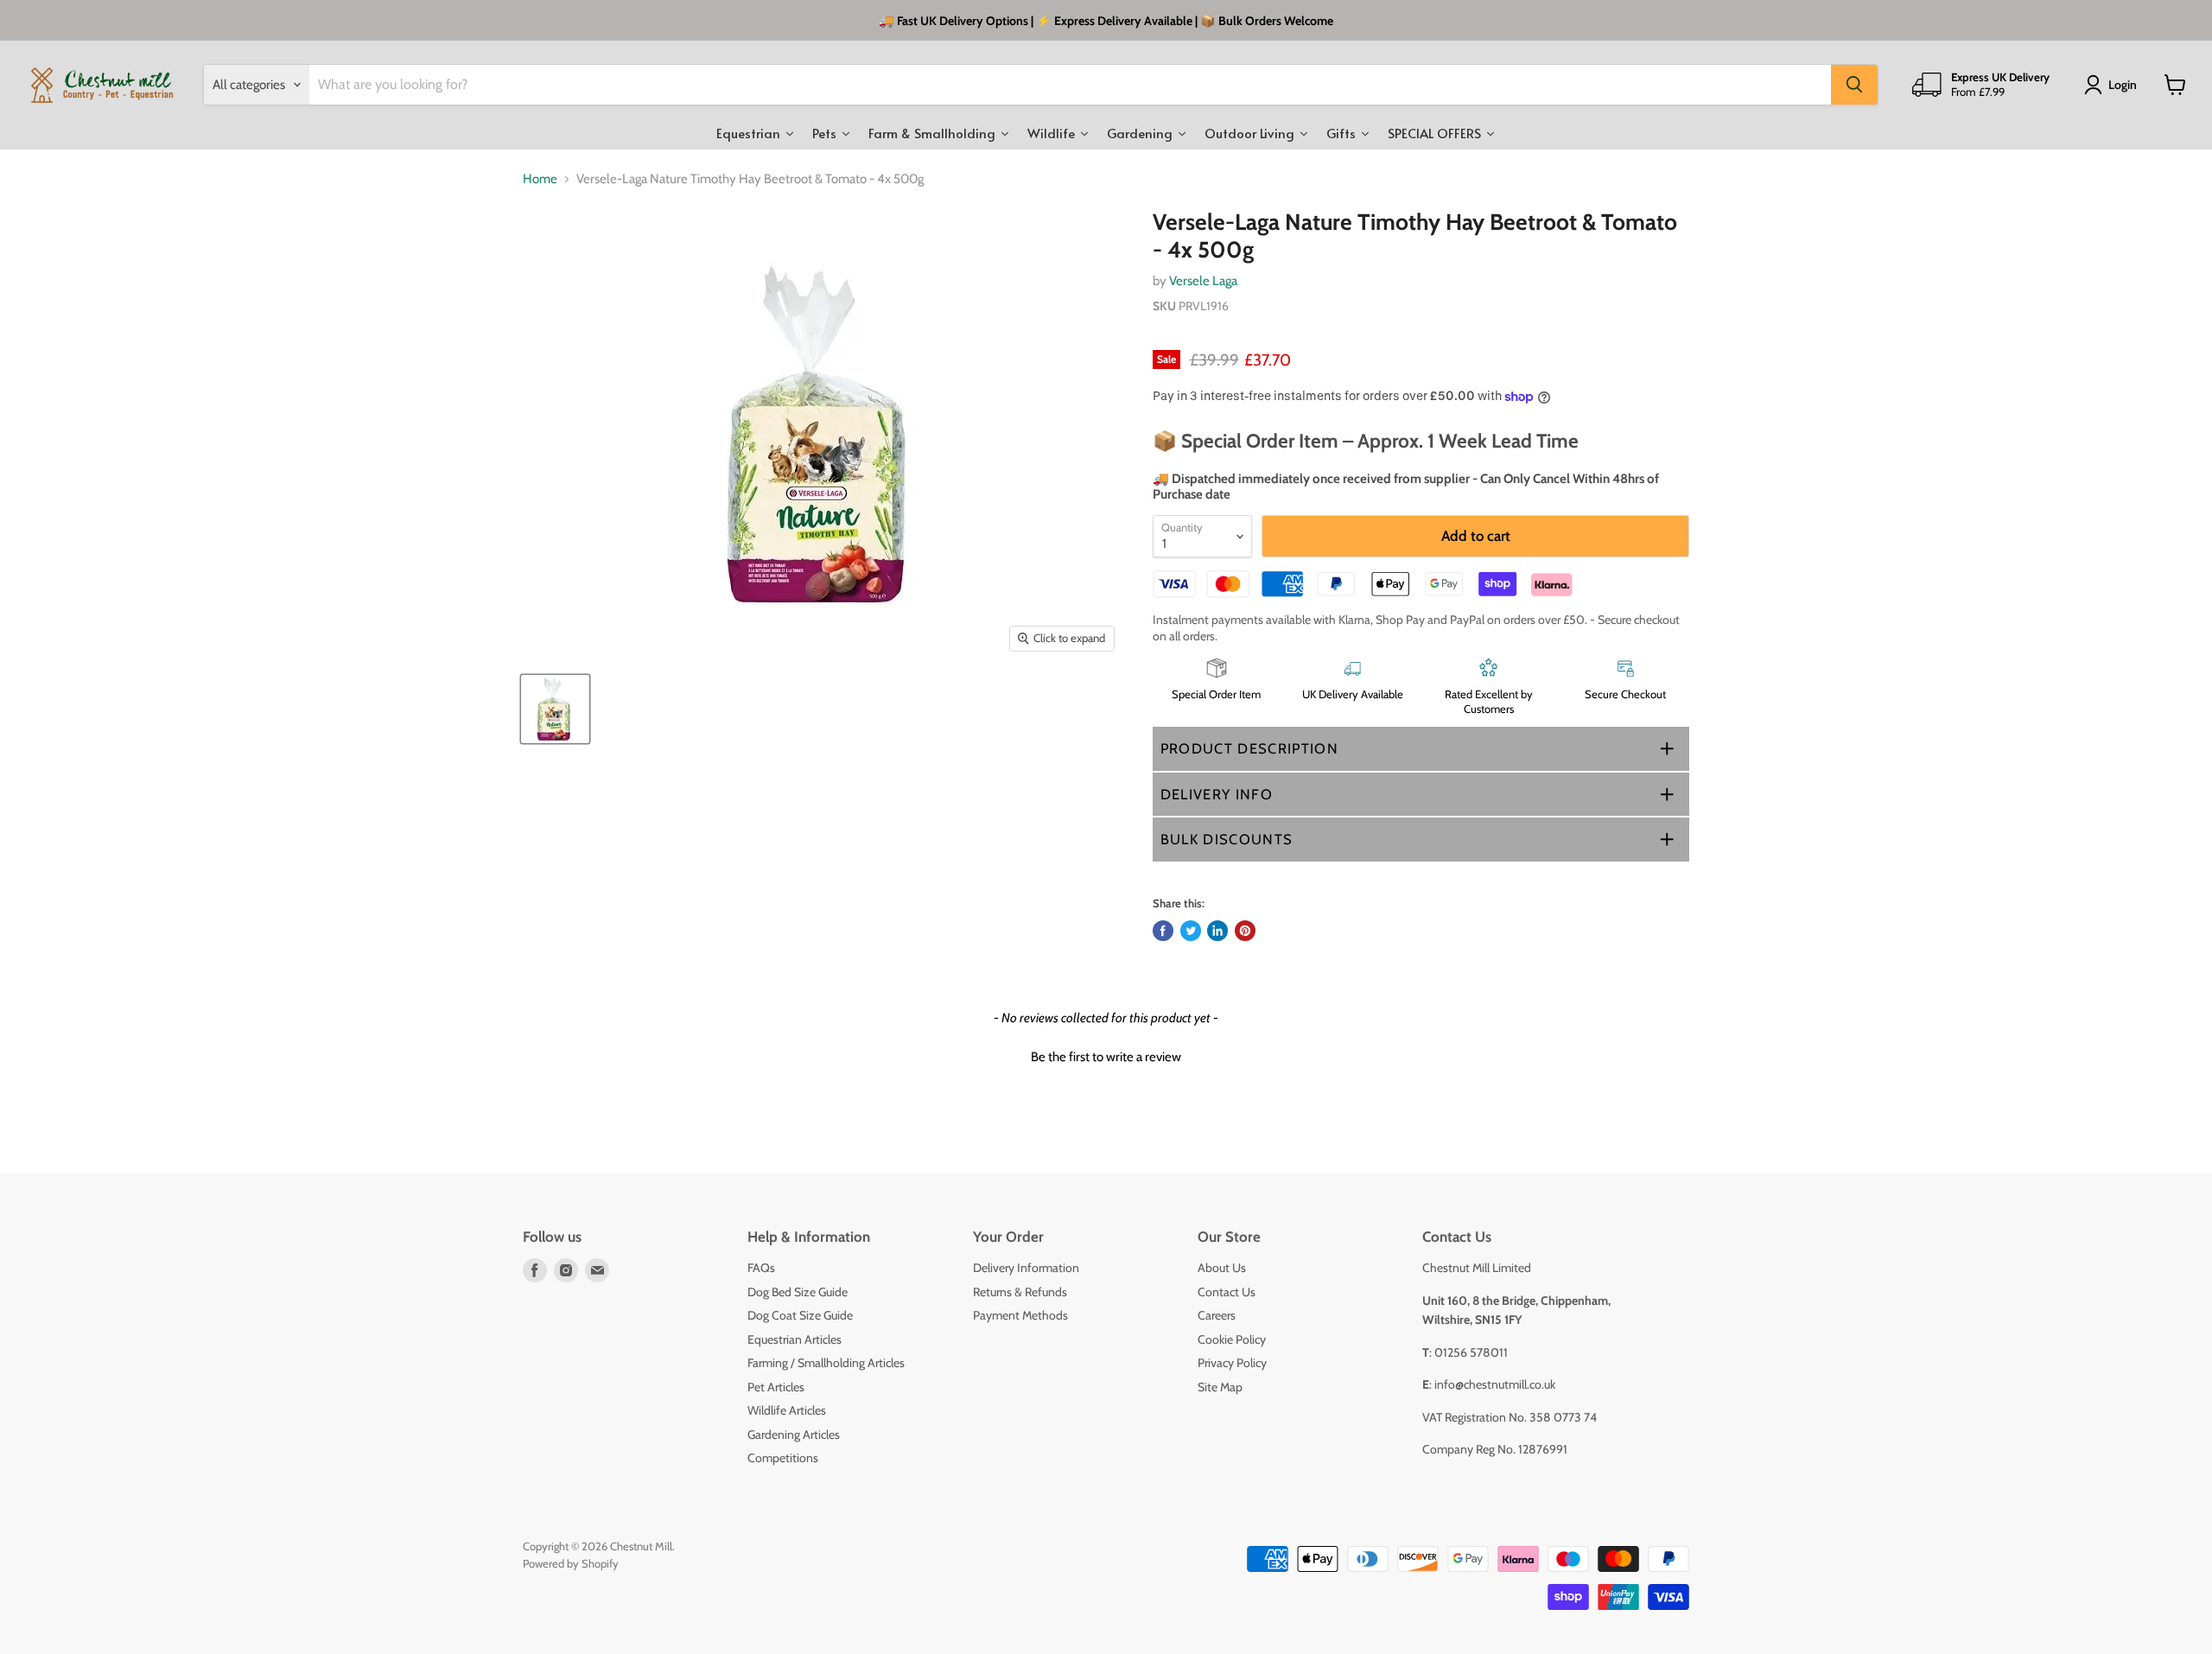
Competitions (783, 1458)
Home (540, 179)
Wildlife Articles (787, 1410)
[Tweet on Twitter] (1191, 931)
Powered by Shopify (571, 1563)
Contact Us (1227, 1292)
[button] (1421, 749)
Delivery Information (1026, 1268)
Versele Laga (1203, 281)
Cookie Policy (1232, 1339)
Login (2123, 85)
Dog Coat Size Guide (800, 1315)
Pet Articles (776, 1387)
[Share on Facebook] (1163, 931)
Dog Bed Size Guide (798, 1292)
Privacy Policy (1232, 1363)
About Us (1222, 1268)
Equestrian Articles (795, 1339)
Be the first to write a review (1106, 1057)
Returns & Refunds (1020, 1292)
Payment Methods (1020, 1315)
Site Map (1220, 1387)
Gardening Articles (794, 1435)
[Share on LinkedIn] (1217, 931)
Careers (1217, 1315)
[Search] (1854, 85)
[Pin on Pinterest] (1245, 931)
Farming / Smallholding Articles (826, 1363)
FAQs (761, 1268)
